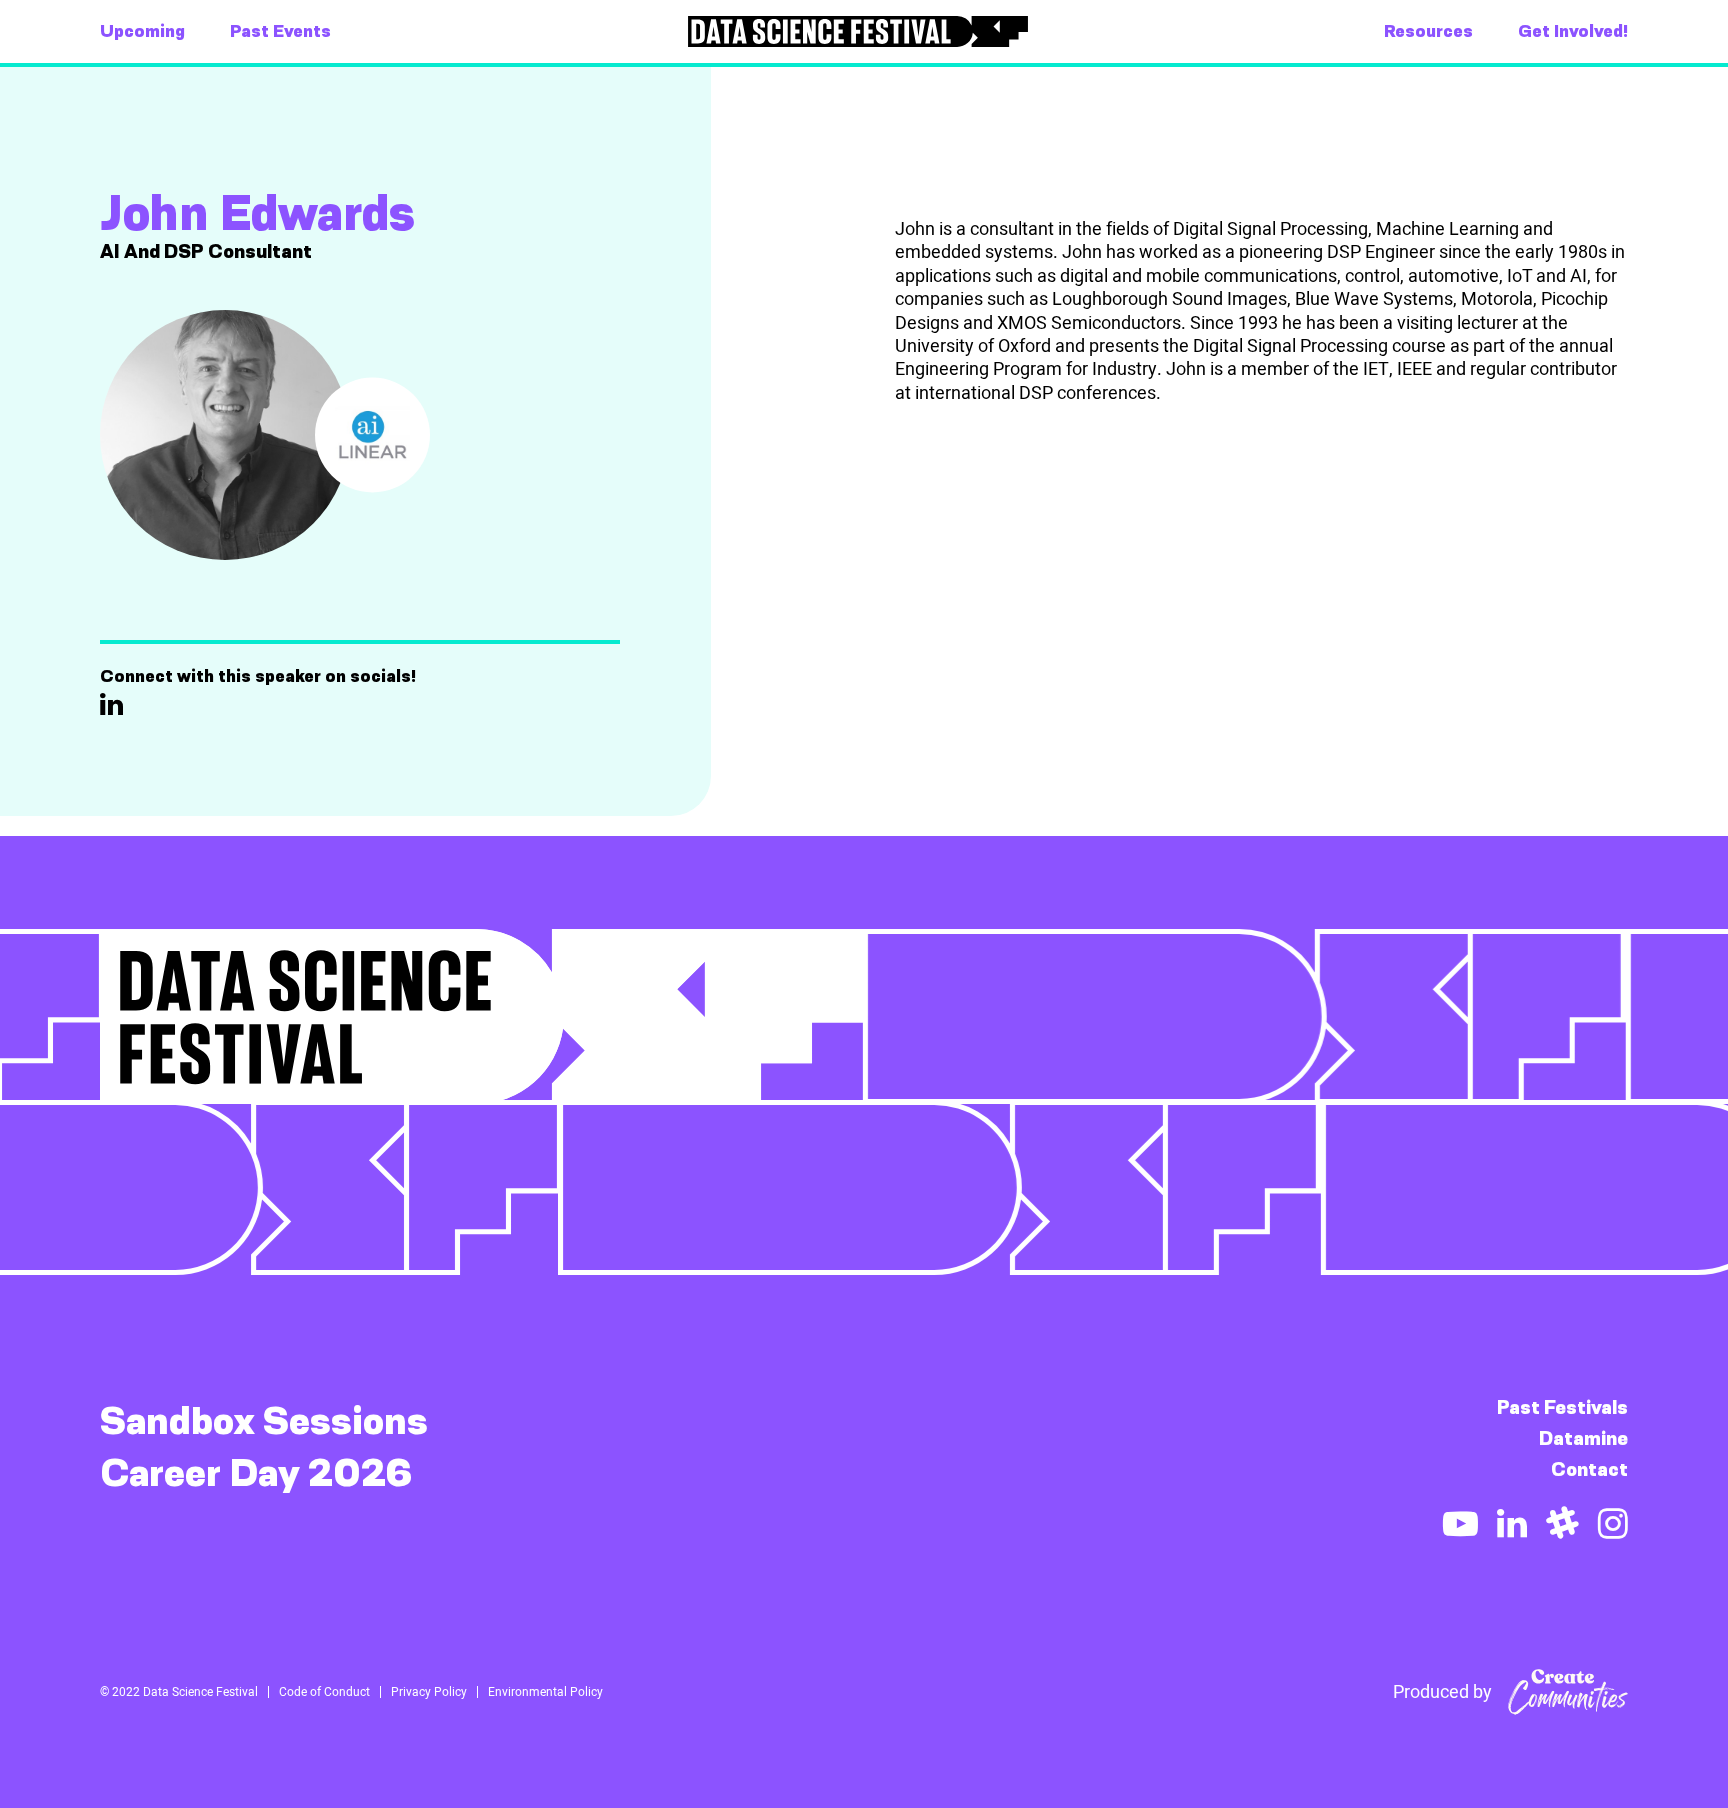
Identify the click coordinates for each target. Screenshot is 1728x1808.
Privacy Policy (429, 1692)
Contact (1589, 1469)
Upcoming (142, 31)
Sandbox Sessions (264, 1421)
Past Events (280, 31)
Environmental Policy (545, 1692)
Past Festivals (1562, 1407)
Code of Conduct (324, 1692)
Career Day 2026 (256, 1473)
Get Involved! (1573, 31)
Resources (1428, 31)
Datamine (1583, 1438)
